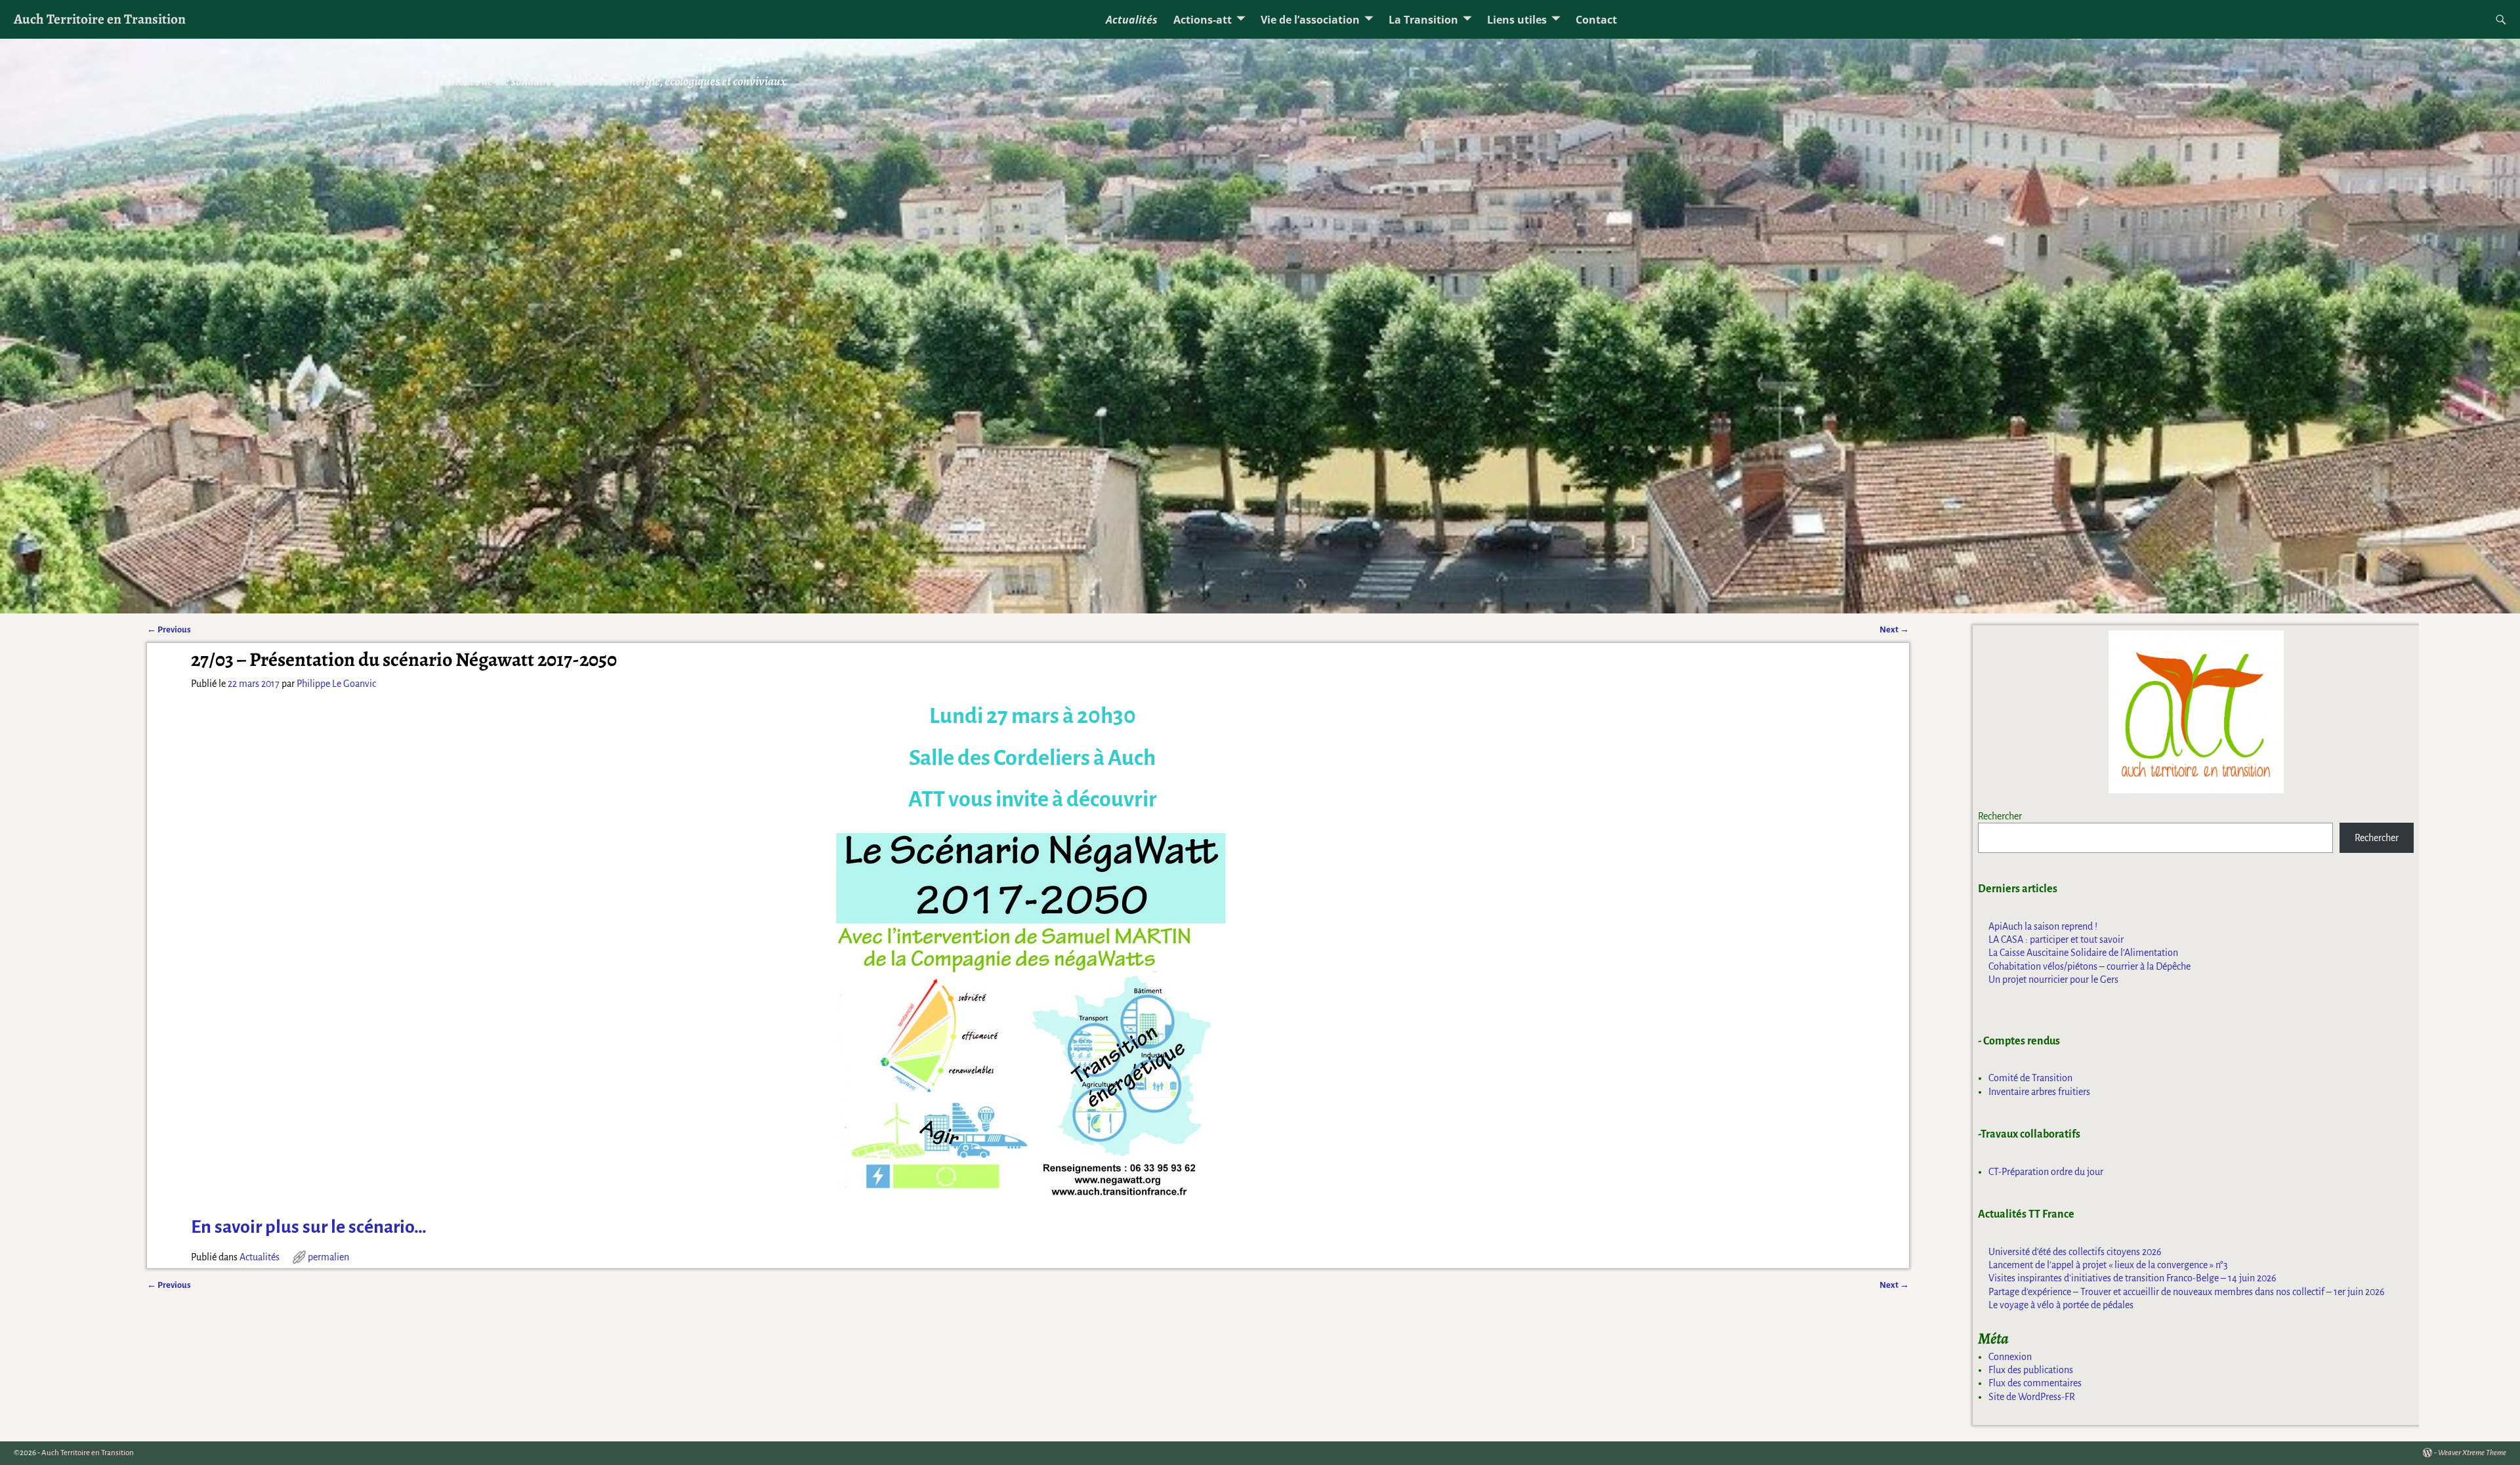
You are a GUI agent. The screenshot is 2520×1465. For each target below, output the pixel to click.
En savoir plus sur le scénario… (309, 1227)
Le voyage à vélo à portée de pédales (2061, 1305)
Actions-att (1203, 20)
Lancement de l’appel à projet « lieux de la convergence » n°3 (2108, 1265)
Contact (1596, 20)
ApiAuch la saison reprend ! (2043, 926)
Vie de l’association (1310, 20)
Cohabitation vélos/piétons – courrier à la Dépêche (2089, 966)
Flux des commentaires (2035, 1383)
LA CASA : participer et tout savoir (2056, 939)
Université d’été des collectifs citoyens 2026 (2075, 1252)
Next (1894, 629)
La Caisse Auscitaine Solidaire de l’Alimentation (2083, 953)
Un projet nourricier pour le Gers (2053, 980)
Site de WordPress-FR (2032, 1397)
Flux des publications (2031, 1370)
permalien (328, 1257)
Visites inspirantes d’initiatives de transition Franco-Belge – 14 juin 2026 (2132, 1278)
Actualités (1132, 20)
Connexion (2010, 1357)
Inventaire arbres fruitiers (2039, 1092)
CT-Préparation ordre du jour (2046, 1172)
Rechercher (2000, 816)
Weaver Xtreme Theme (2472, 1453)
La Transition (1423, 20)
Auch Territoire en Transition (100, 19)
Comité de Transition (2030, 1078)
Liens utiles (1517, 20)
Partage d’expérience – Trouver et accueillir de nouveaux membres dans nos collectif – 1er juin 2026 (2187, 1292)
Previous (169, 629)
